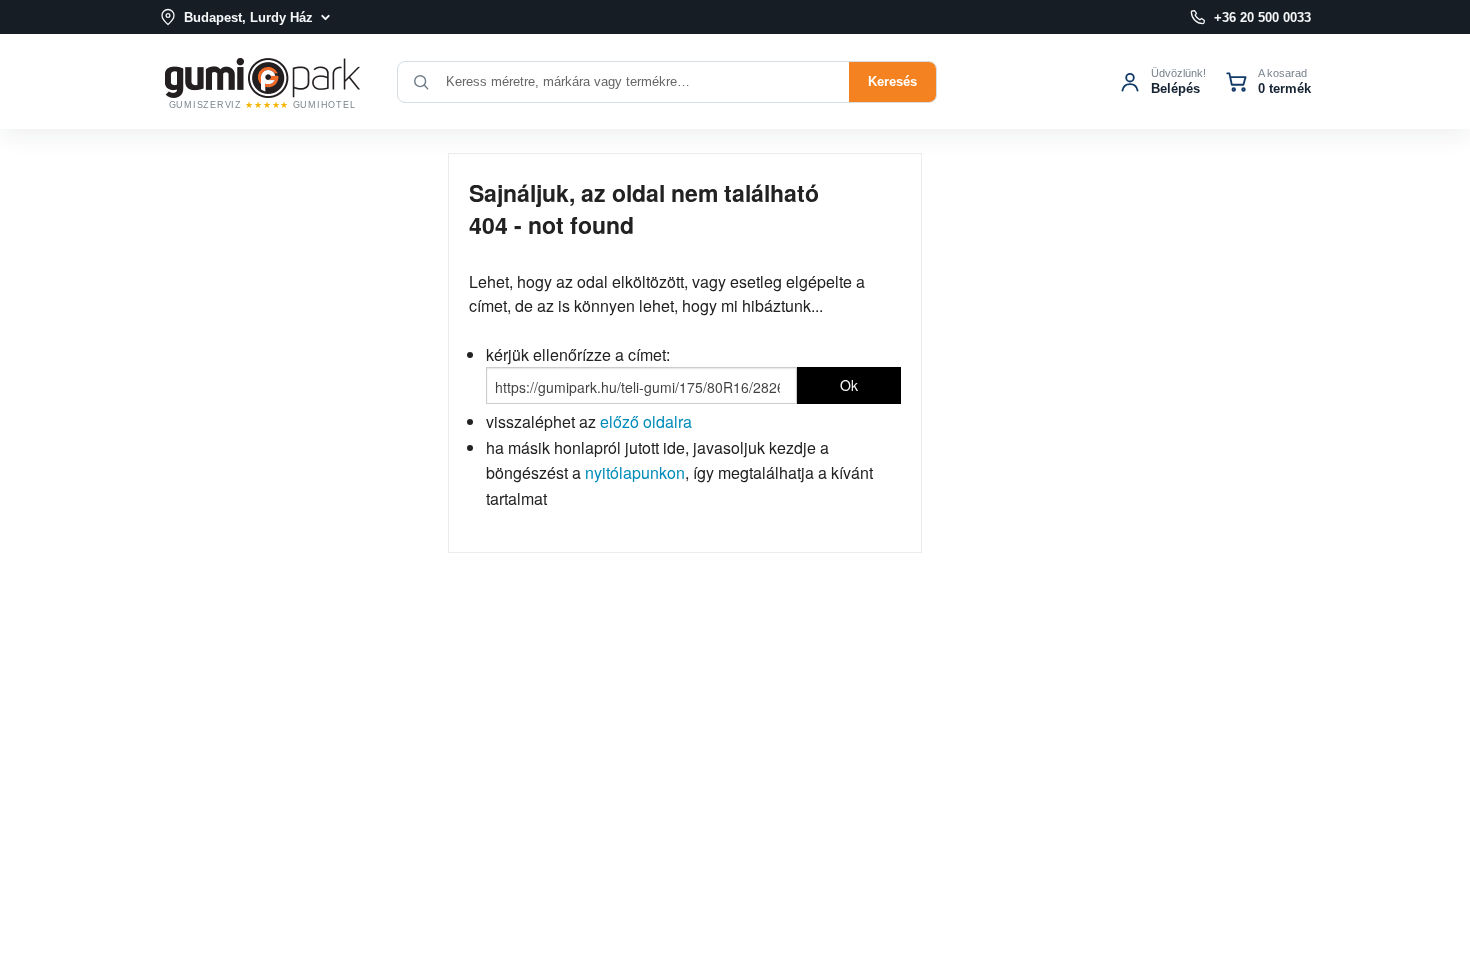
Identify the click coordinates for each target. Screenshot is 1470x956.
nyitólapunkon (635, 472)
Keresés (892, 81)
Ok (849, 385)
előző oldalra (646, 421)
